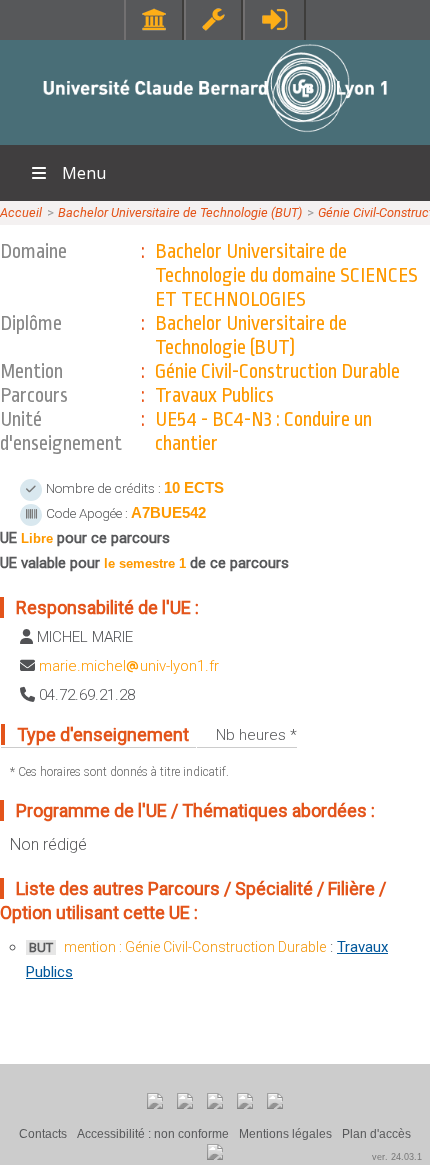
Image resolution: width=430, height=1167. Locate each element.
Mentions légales (285, 1134)
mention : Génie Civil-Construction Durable (195, 947)
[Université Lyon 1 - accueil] (215, 134)
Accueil (21, 212)
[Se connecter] (274, 19)
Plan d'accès (376, 1134)
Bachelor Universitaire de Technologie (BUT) (180, 212)
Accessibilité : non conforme (153, 1134)
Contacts (43, 1134)
